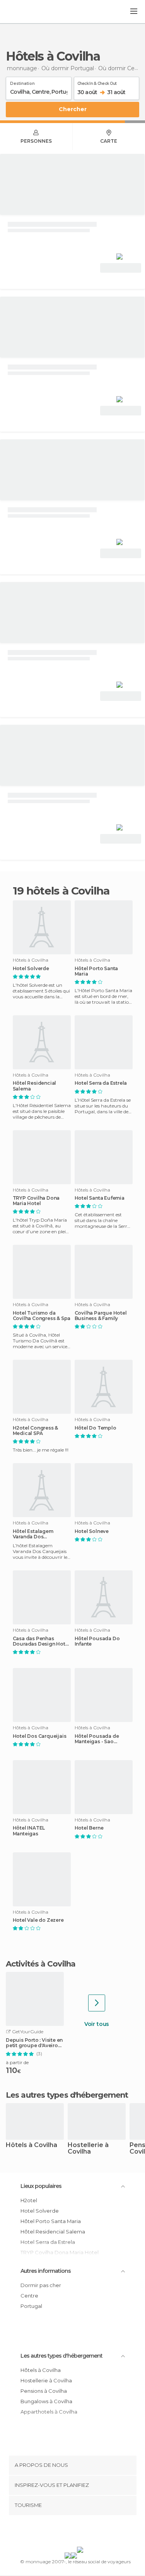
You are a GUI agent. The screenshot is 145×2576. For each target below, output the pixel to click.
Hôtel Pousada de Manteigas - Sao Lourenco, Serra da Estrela (97, 1739)
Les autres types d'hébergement (61, 2356)
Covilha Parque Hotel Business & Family (101, 1316)
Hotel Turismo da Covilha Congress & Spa (42, 1316)
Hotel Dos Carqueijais (40, 1736)
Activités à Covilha (41, 1964)
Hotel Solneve (92, 1531)
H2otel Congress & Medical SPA (36, 1431)
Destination (22, 82)
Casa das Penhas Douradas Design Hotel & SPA (41, 1641)
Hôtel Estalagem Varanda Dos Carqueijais (33, 1534)
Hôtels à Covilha (32, 2145)
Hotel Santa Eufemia (100, 1198)
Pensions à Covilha (44, 2391)
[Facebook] (60, 2532)
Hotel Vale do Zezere (38, 1920)
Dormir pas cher (41, 2285)
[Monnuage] (27, 12)
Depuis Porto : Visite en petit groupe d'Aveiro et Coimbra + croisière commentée (34, 2043)
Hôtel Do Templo (96, 1428)
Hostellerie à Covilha (88, 2149)
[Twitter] (70, 2532)
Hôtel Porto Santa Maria (96, 971)
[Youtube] (90, 2532)
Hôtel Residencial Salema (35, 1086)
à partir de (17, 2062)
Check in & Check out (97, 82)
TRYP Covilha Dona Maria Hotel (36, 1201)
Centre (29, 2296)
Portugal (31, 2306)
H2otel (29, 2200)
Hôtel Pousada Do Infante (97, 1641)
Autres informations (46, 2271)
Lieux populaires (41, 2186)
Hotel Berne (89, 1828)
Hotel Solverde (31, 969)
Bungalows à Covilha (46, 2401)
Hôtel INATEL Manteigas (29, 1831)
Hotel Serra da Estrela (101, 1083)
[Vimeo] (80, 2532)
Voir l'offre (121, 268)
